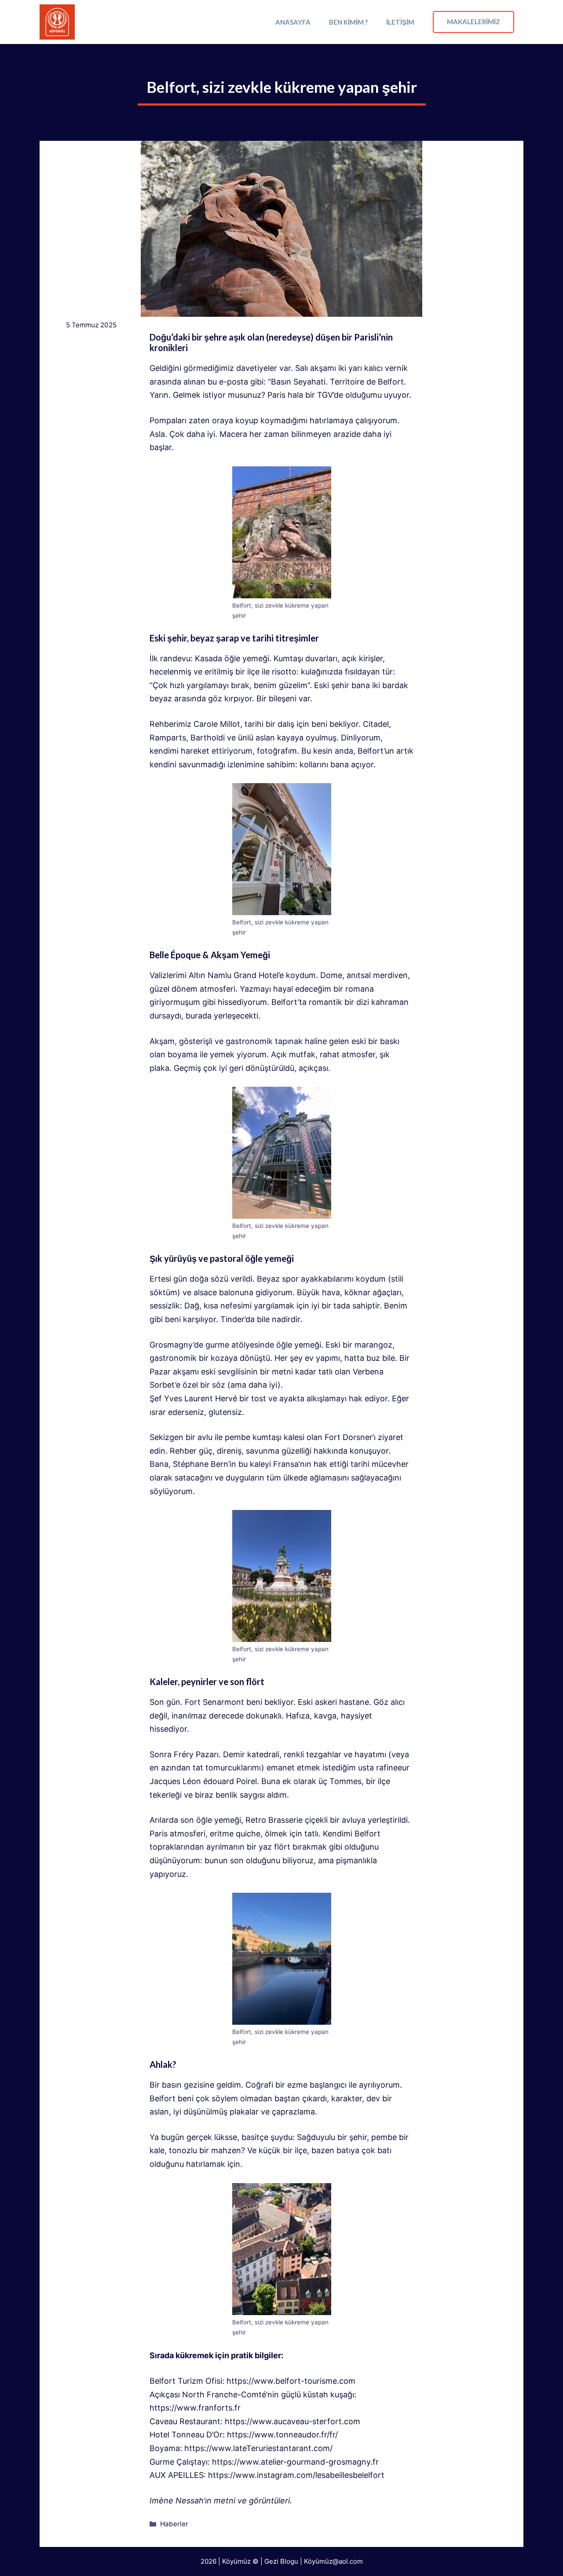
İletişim (400, 22)
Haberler (174, 2524)
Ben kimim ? (348, 22)
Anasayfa (293, 22)
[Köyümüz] (57, 22)
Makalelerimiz (473, 22)
